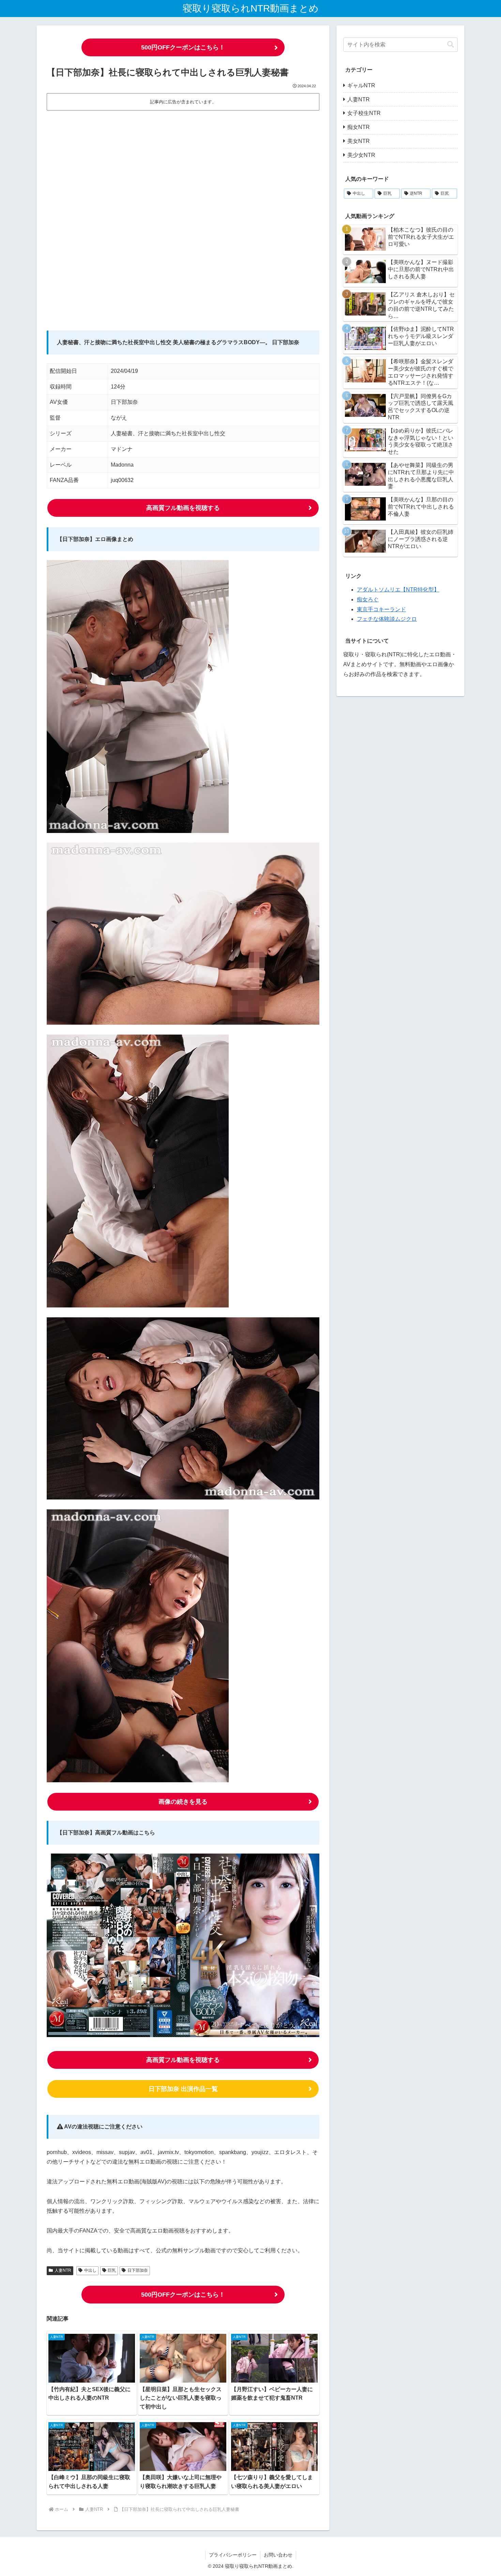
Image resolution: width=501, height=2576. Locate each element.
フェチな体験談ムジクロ (387, 619)
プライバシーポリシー (233, 2555)
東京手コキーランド (381, 609)
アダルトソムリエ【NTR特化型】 (398, 590)
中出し (90, 2270)
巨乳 (112, 2270)
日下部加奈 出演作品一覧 (183, 2089)
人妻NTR (63, 2270)
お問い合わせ (278, 2555)
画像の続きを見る (183, 1802)
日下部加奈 (138, 2270)
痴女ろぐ (368, 599)
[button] (451, 45)
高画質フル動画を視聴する (183, 508)
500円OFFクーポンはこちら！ (183, 47)
